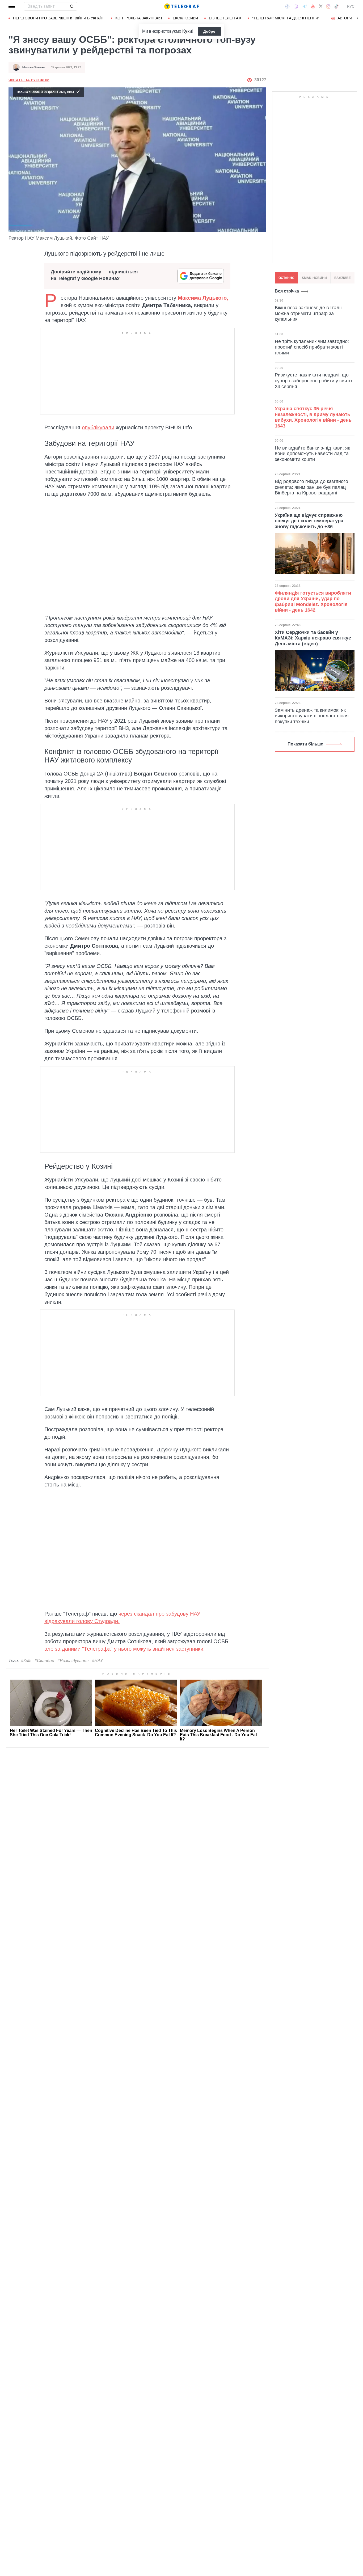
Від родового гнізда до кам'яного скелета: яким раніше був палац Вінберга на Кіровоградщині (311, 487)
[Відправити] (72, 6)
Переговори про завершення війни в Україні (59, 18)
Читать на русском (29, 80)
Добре (209, 31)
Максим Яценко (34, 67)
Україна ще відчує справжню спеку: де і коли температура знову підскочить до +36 (309, 521)
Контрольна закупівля (139, 18)
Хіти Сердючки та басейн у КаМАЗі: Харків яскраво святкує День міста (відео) (313, 638)
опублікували (98, 427)
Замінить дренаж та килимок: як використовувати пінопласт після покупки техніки (312, 716)
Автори (345, 18)
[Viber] (296, 7)
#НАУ (97, 1661)
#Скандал (44, 1661)
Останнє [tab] (286, 278)
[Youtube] (313, 6)
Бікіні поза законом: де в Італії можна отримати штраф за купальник (308, 313)
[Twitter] (321, 6)
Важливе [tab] (343, 278)
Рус (351, 6)
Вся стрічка (287, 291)
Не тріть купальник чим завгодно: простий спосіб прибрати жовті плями (312, 347)
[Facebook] (287, 6)
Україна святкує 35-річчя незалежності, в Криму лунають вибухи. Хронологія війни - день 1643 (313, 417)
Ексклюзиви (185, 18)
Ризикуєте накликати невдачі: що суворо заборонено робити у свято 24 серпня (313, 381)
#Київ (26, 1661)
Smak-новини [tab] (314, 278)
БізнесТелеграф (225, 18)
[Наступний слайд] (358, 18)
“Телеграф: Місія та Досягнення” (286, 18)
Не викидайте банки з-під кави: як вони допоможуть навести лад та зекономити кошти (312, 454)
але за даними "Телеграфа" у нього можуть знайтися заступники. (125, 1649)
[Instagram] (328, 6)
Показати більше (305, 744)
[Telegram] (305, 6)
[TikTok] (336, 6)
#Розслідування (73, 1661)
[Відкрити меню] (12, 6)
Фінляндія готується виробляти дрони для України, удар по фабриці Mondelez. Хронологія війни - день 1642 (313, 602)
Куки (187, 31)
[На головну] (181, 6)
